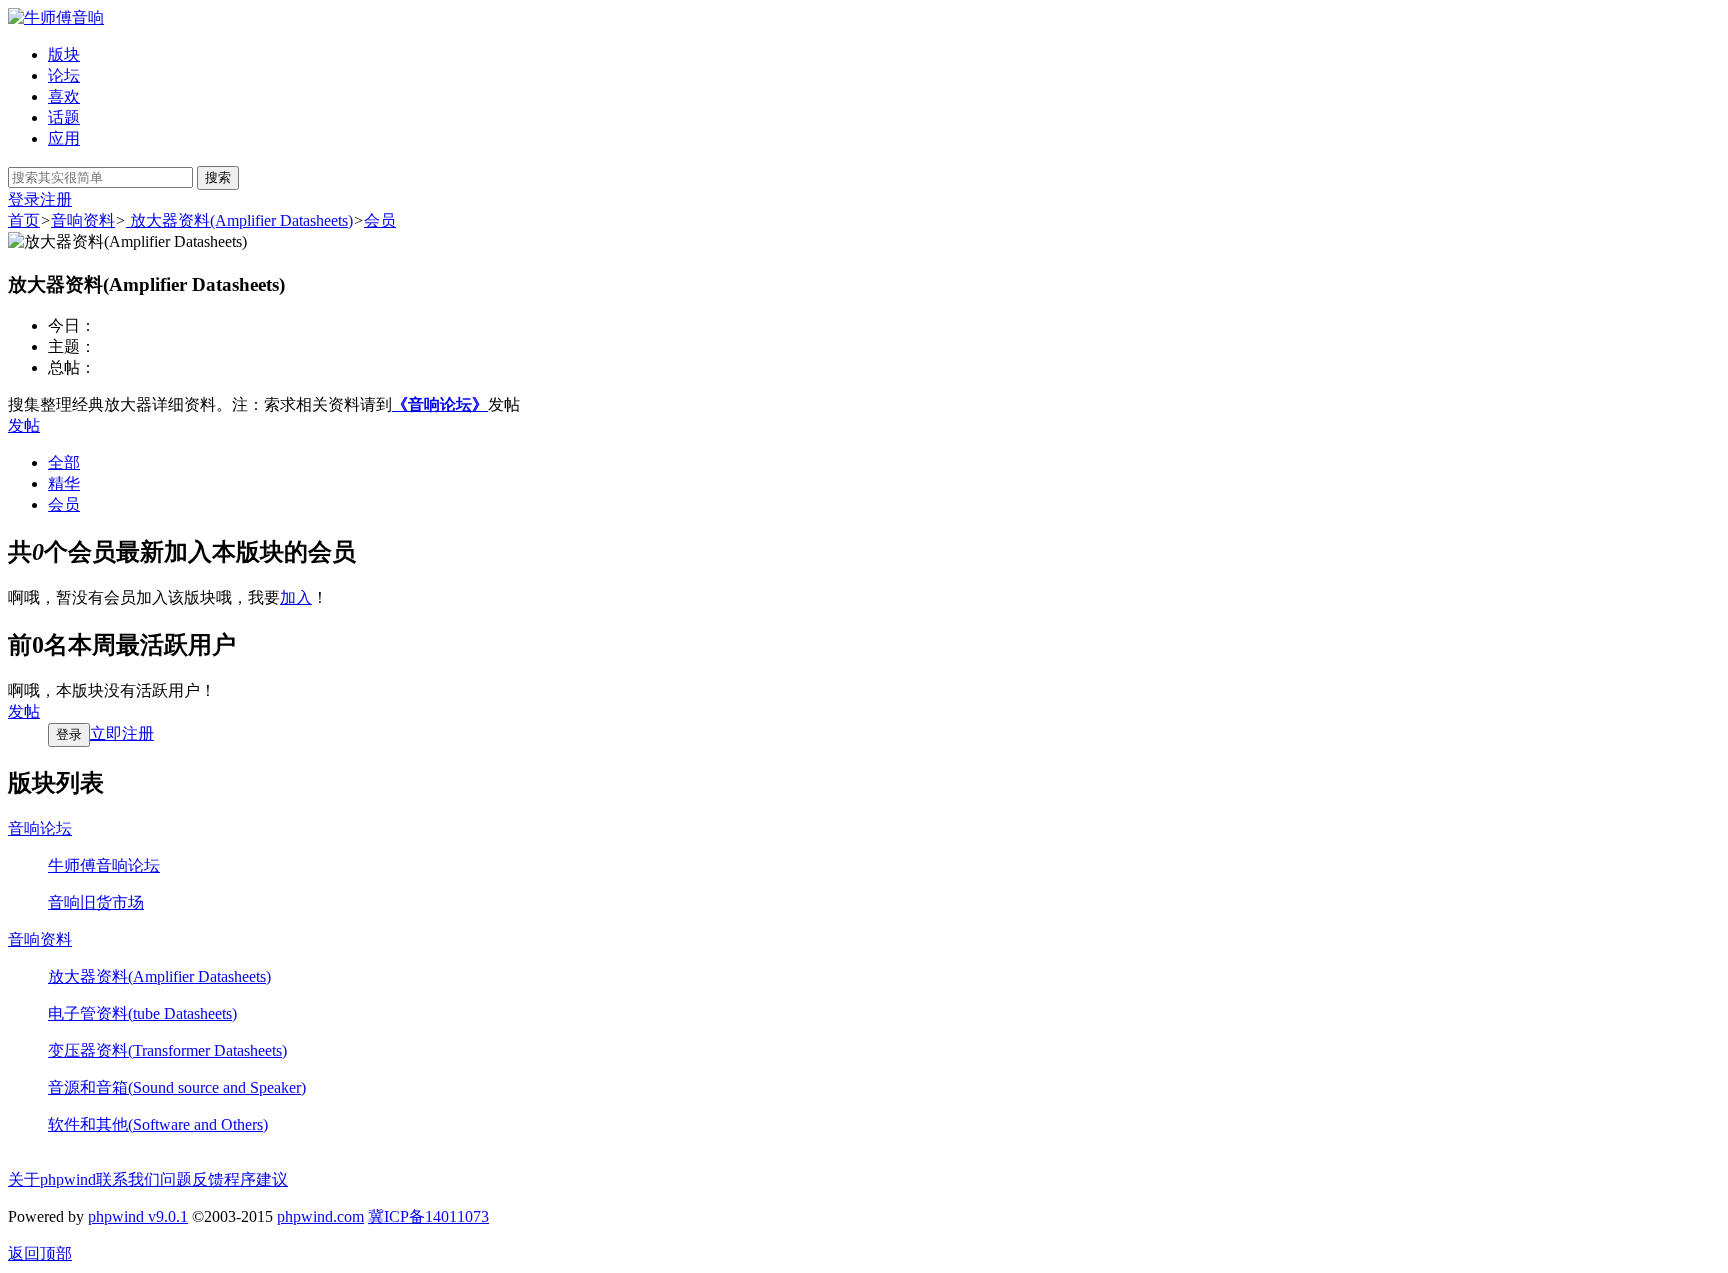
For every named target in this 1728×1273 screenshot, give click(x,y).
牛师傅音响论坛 (104, 865)
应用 (64, 138)
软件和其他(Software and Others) (158, 1124)
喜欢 (64, 96)
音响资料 (83, 220)
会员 (380, 220)
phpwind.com (320, 1216)
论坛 (64, 75)
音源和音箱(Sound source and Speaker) (177, 1087)
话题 (64, 117)
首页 (24, 220)
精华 (64, 483)
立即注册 (122, 733)
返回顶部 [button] (40, 1253)
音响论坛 (40, 828)
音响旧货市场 (96, 902)
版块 (64, 54)
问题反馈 (192, 1179)
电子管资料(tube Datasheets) (142, 1013)
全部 (64, 462)
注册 (56, 199)
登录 (24, 199)
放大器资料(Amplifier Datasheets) (239, 220)
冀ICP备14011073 (428, 1216)
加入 (296, 597)
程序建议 (256, 1179)
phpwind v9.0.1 (138, 1216)
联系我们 (128, 1179)
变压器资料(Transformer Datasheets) (167, 1050)
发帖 (24, 425)
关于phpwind (52, 1179)
